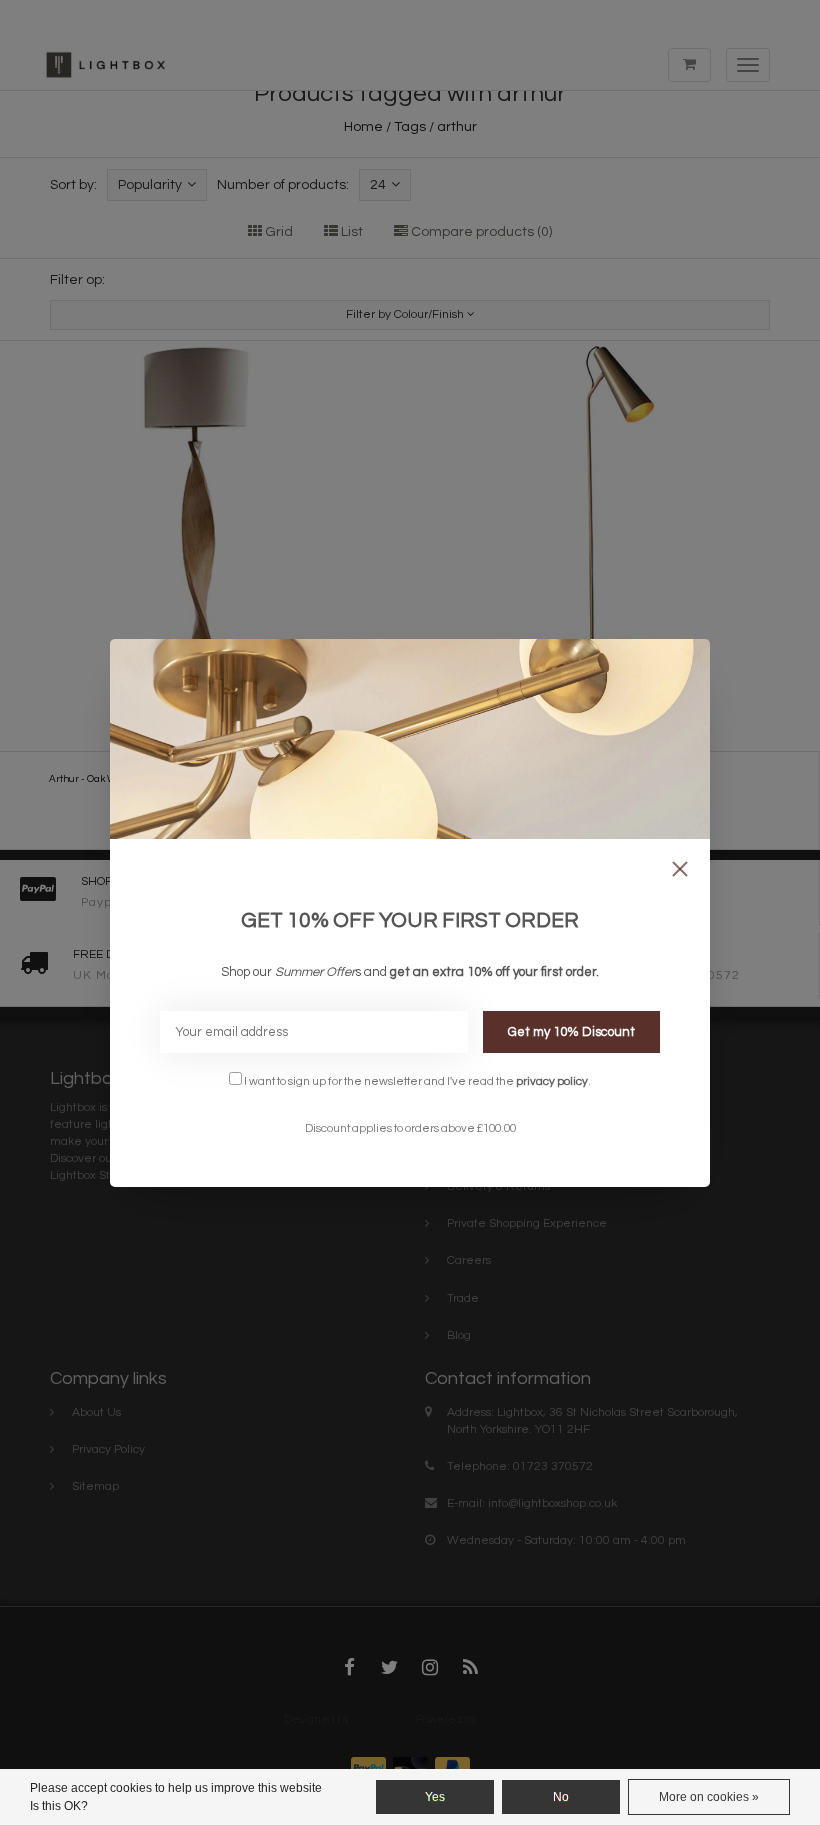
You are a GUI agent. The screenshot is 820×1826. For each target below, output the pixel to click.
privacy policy (552, 1081)
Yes (435, 1797)
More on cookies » (709, 1797)
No (561, 1797)
